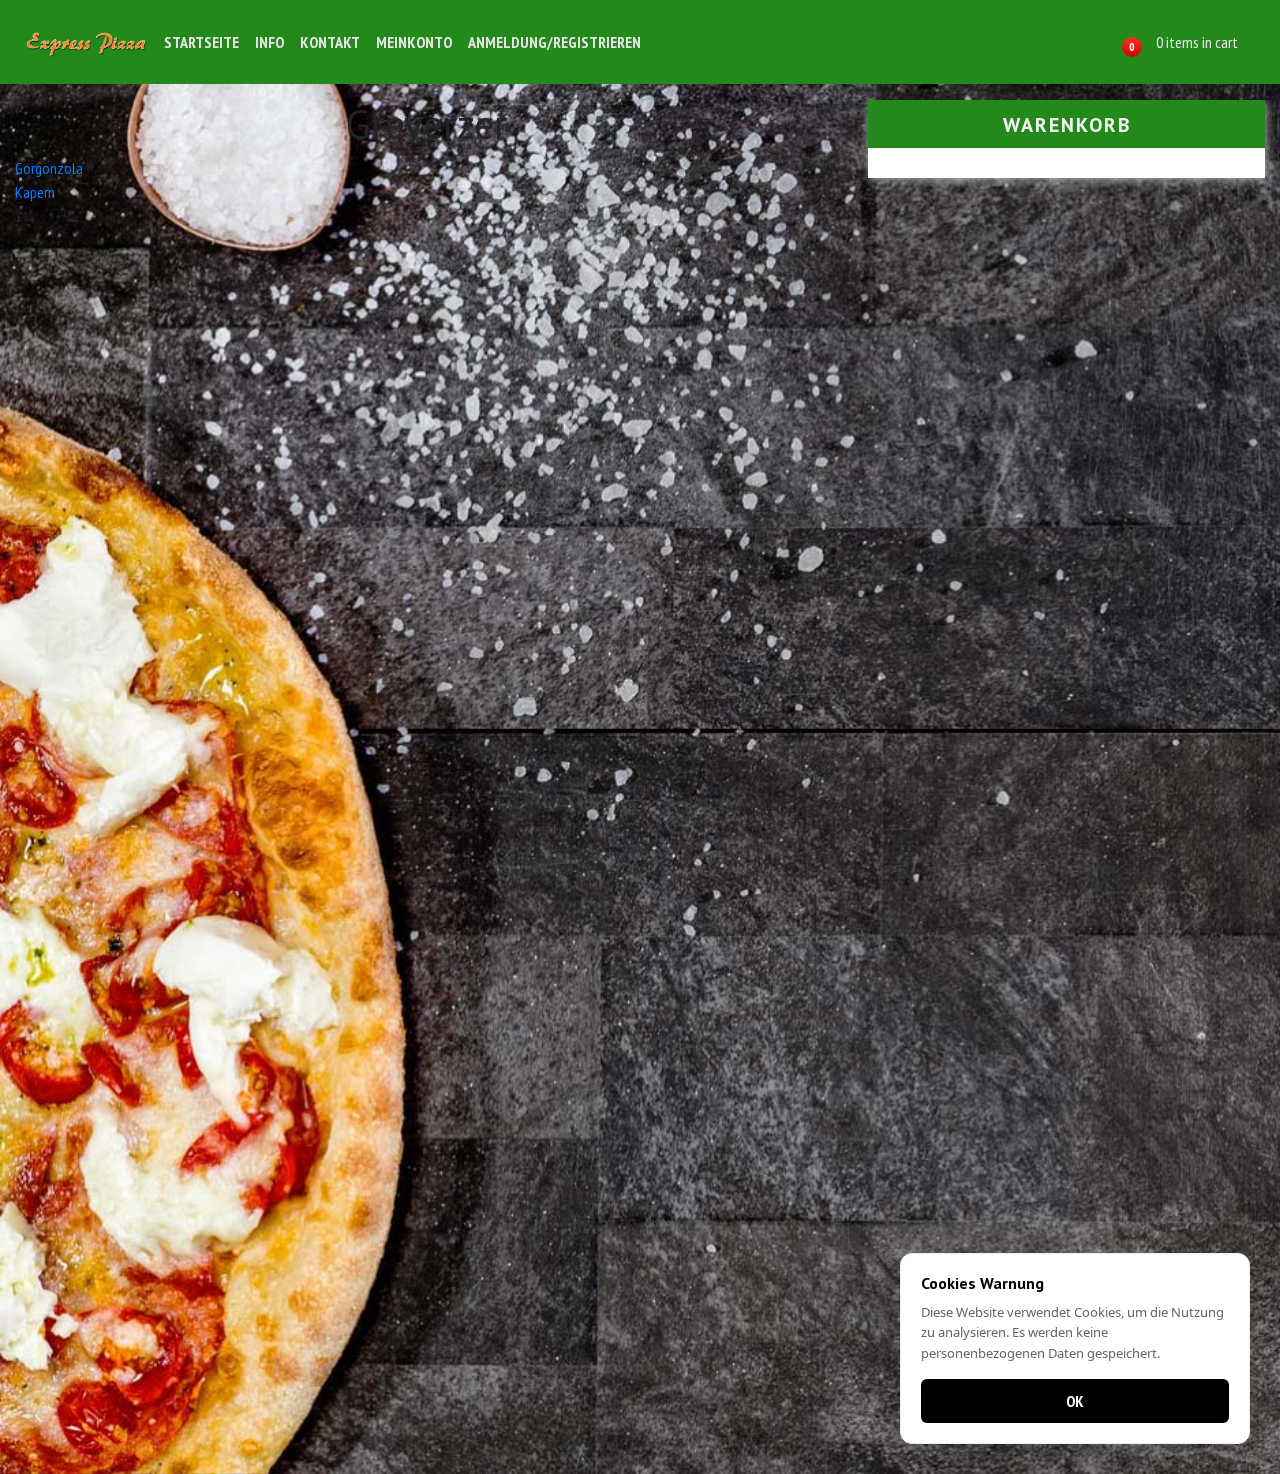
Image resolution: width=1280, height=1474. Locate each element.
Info (269, 42)
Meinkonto (414, 42)
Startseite (201, 42)
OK (1075, 1401)
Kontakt (330, 42)
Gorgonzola (49, 168)
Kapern (35, 192)
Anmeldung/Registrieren (554, 42)
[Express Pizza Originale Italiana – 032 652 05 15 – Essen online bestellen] (86, 41)
